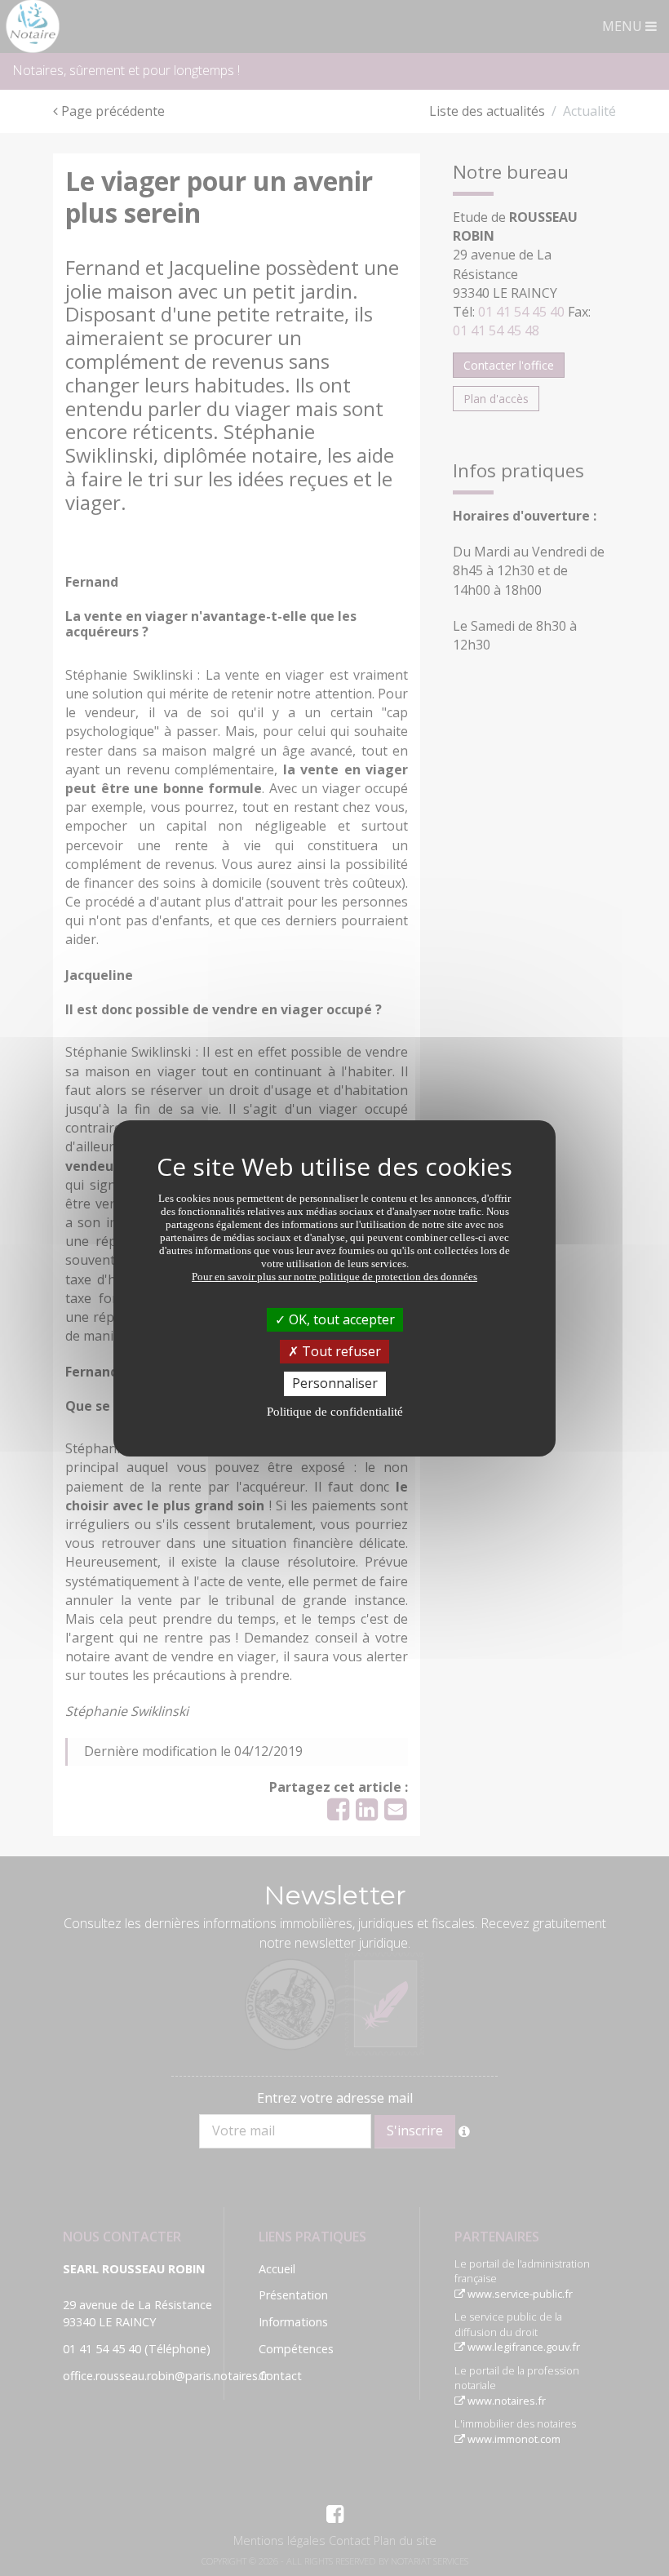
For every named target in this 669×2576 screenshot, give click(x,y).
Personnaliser (335, 1383)
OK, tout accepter (340, 1319)
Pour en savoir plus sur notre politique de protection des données (334, 1277)
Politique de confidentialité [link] (335, 1412)
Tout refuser (340, 1351)
